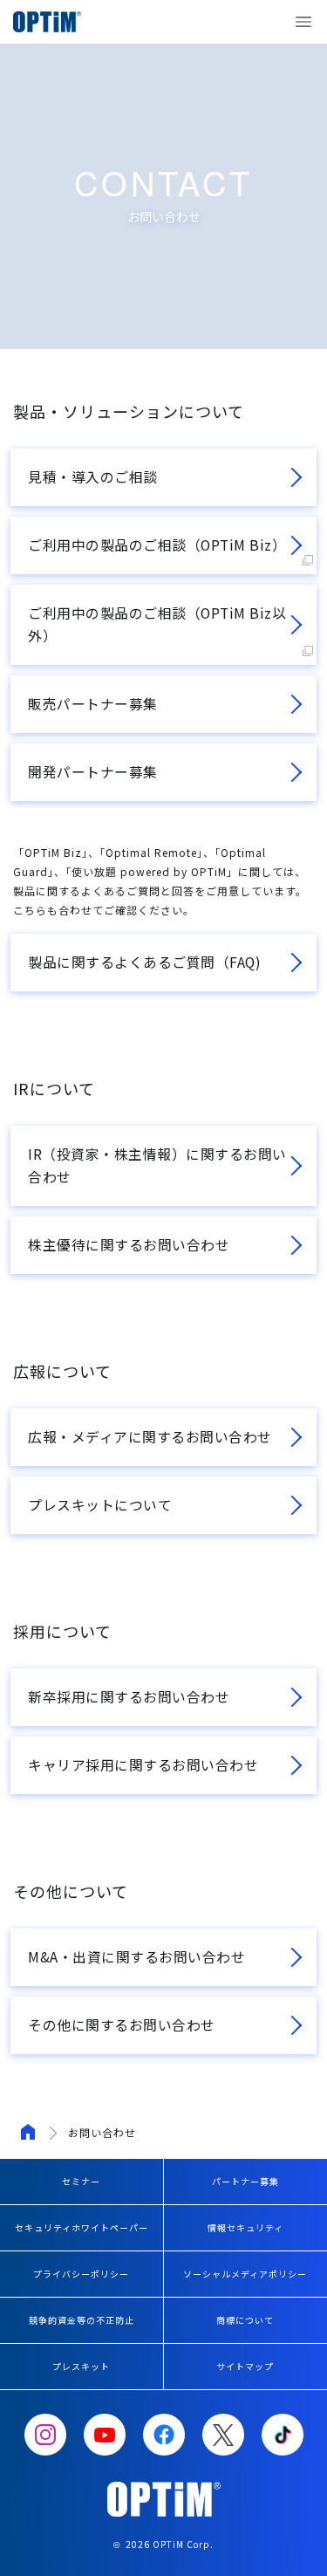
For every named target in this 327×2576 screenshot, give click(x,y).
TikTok (283, 2435)
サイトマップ (245, 2366)
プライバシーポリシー (81, 2274)
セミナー (81, 2181)
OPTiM (52, 22)
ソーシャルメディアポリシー (245, 2274)
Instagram (45, 2435)
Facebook (164, 2435)
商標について (245, 2320)
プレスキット (81, 2366)
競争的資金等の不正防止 (82, 2320)
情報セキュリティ (245, 2227)
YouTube (105, 2435)
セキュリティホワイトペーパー (82, 2227)
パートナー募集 (245, 2181)
